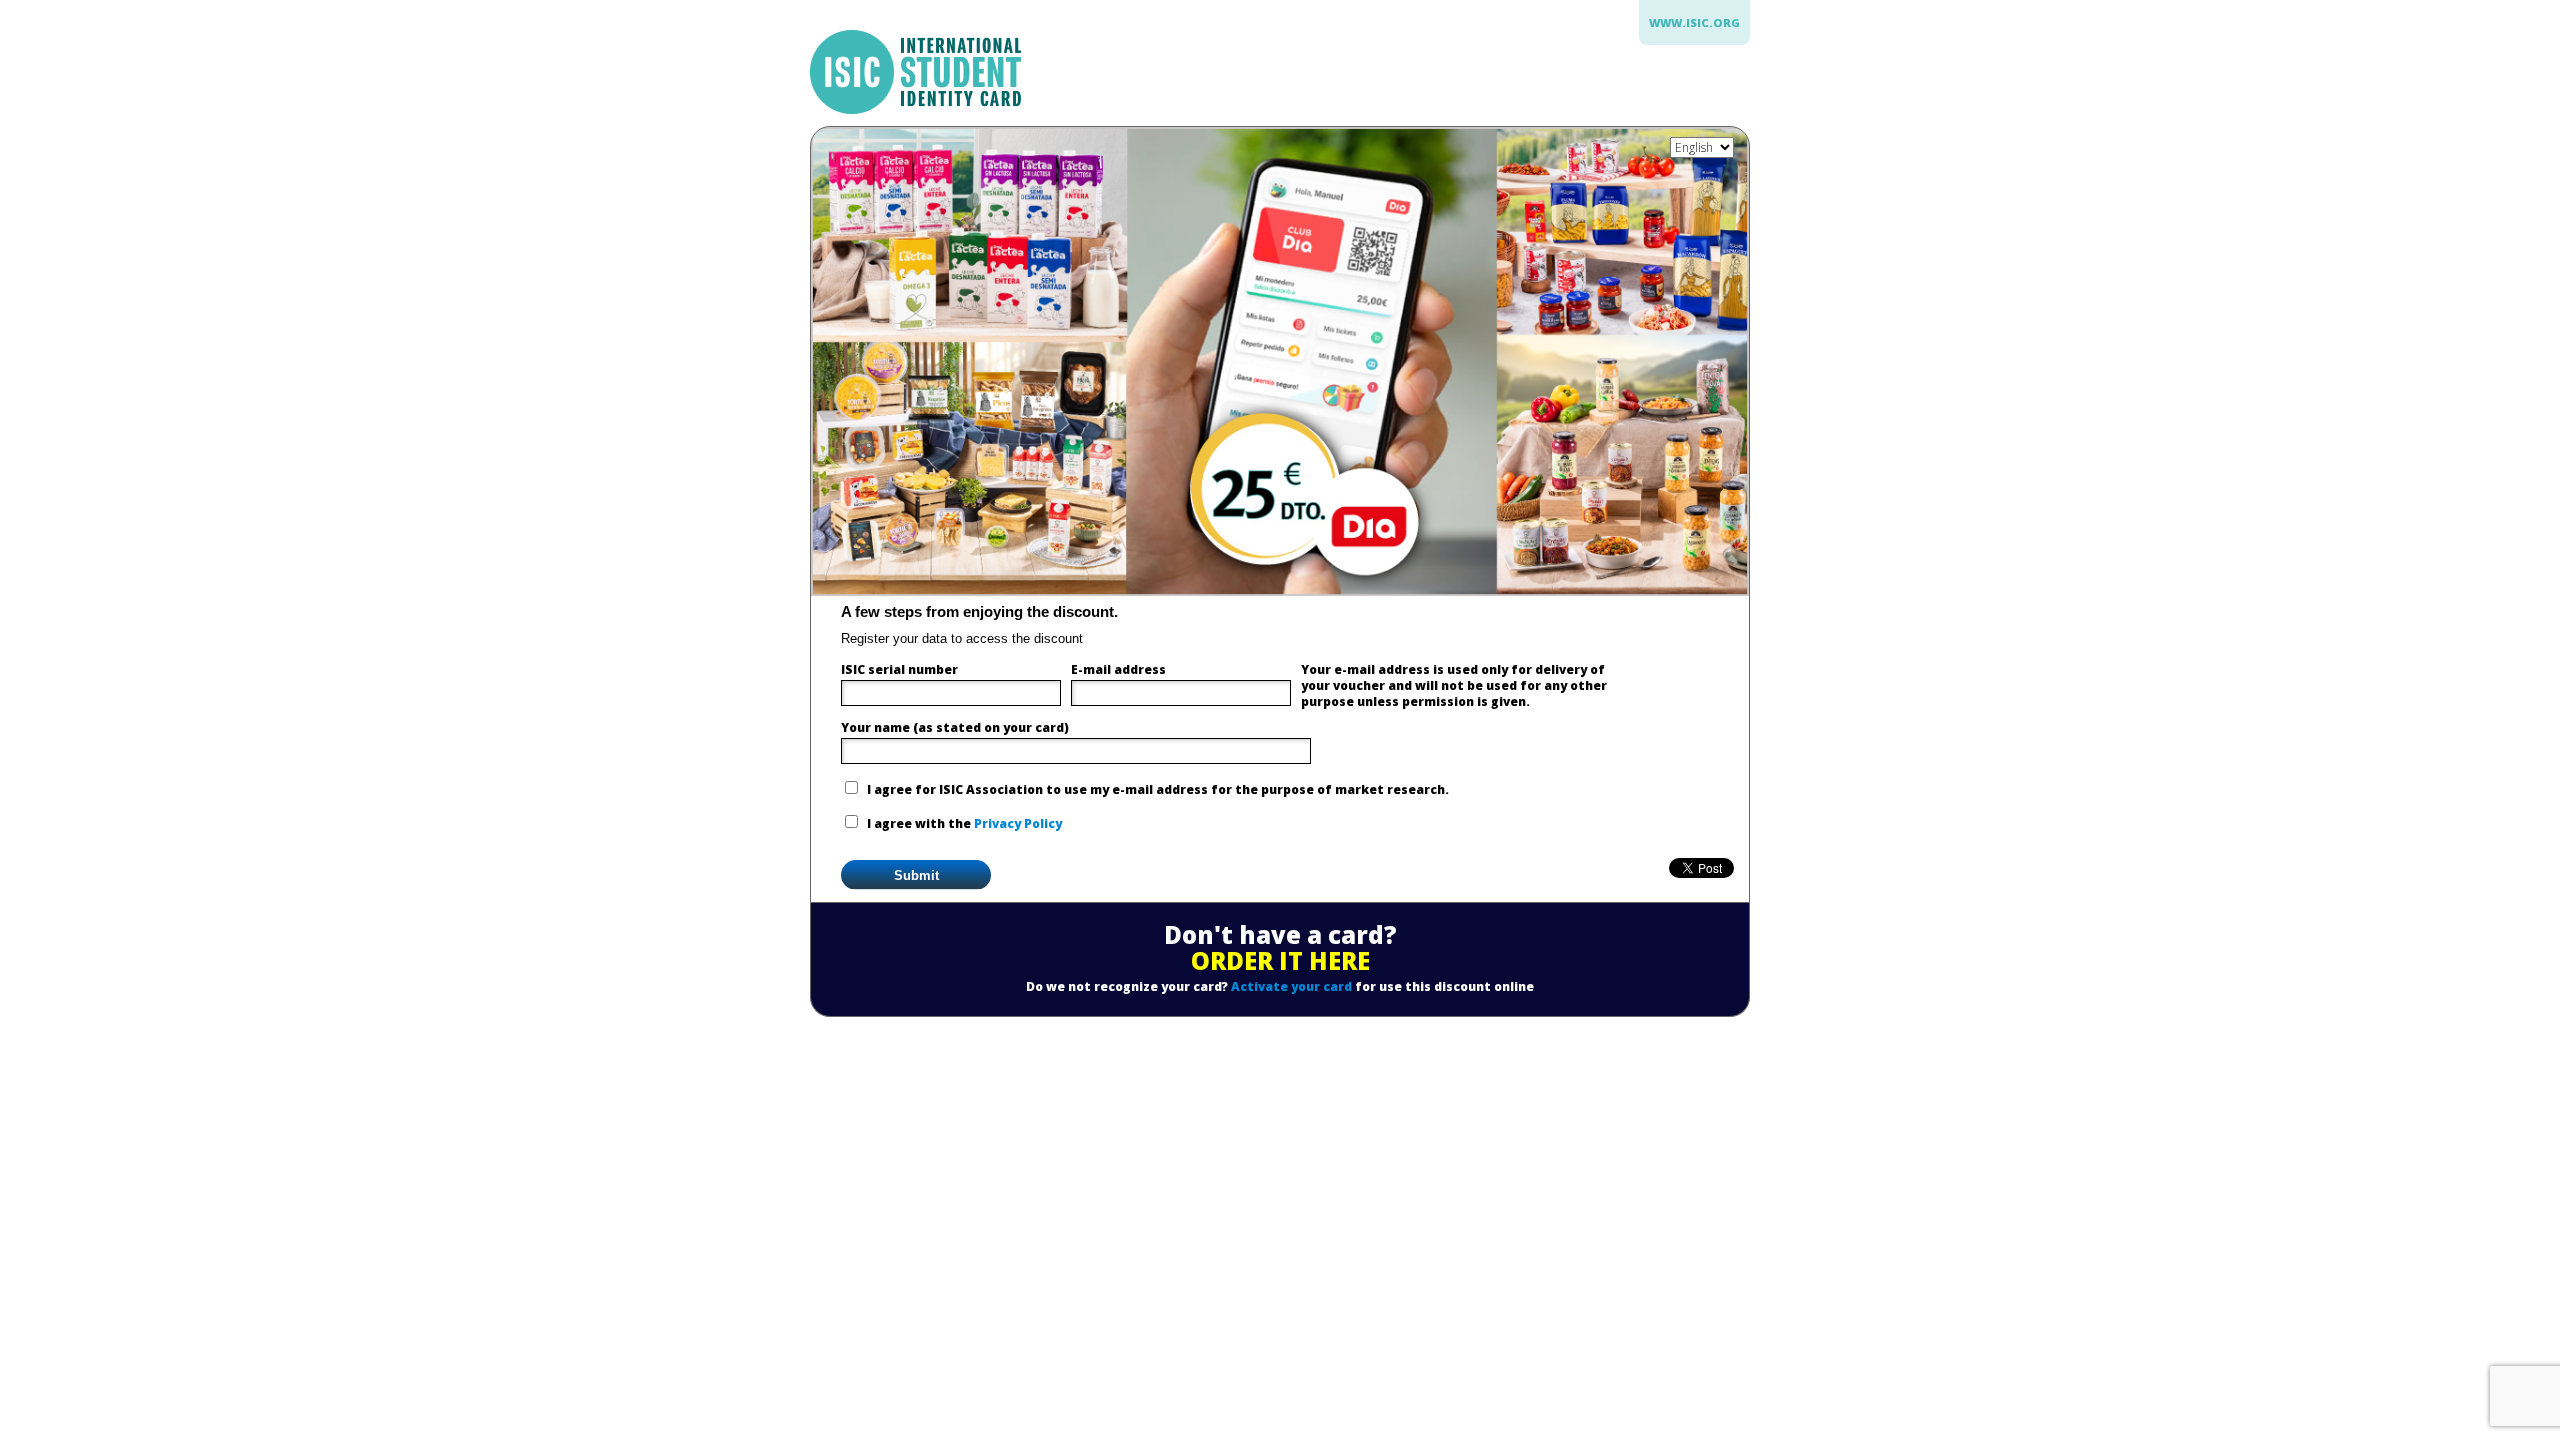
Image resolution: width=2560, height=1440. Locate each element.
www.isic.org (1694, 22)
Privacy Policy (1018, 823)
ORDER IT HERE (1280, 960)
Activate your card (1291, 986)
